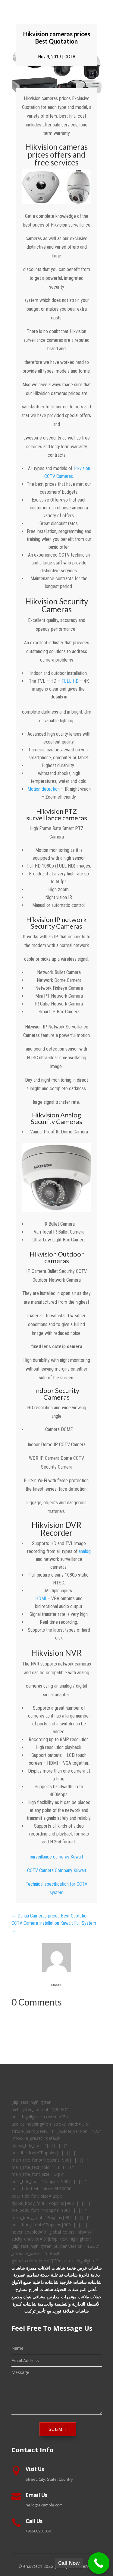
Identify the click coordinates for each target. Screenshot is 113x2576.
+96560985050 (38, 2531)
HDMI (41, 1599)
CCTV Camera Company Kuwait (57, 1870)
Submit (58, 2429)
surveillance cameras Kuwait (56, 1857)
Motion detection (44, 789)
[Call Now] (99, 2563)
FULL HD (70, 681)
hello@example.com (44, 2505)
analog (85, 1551)
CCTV (70, 57)
